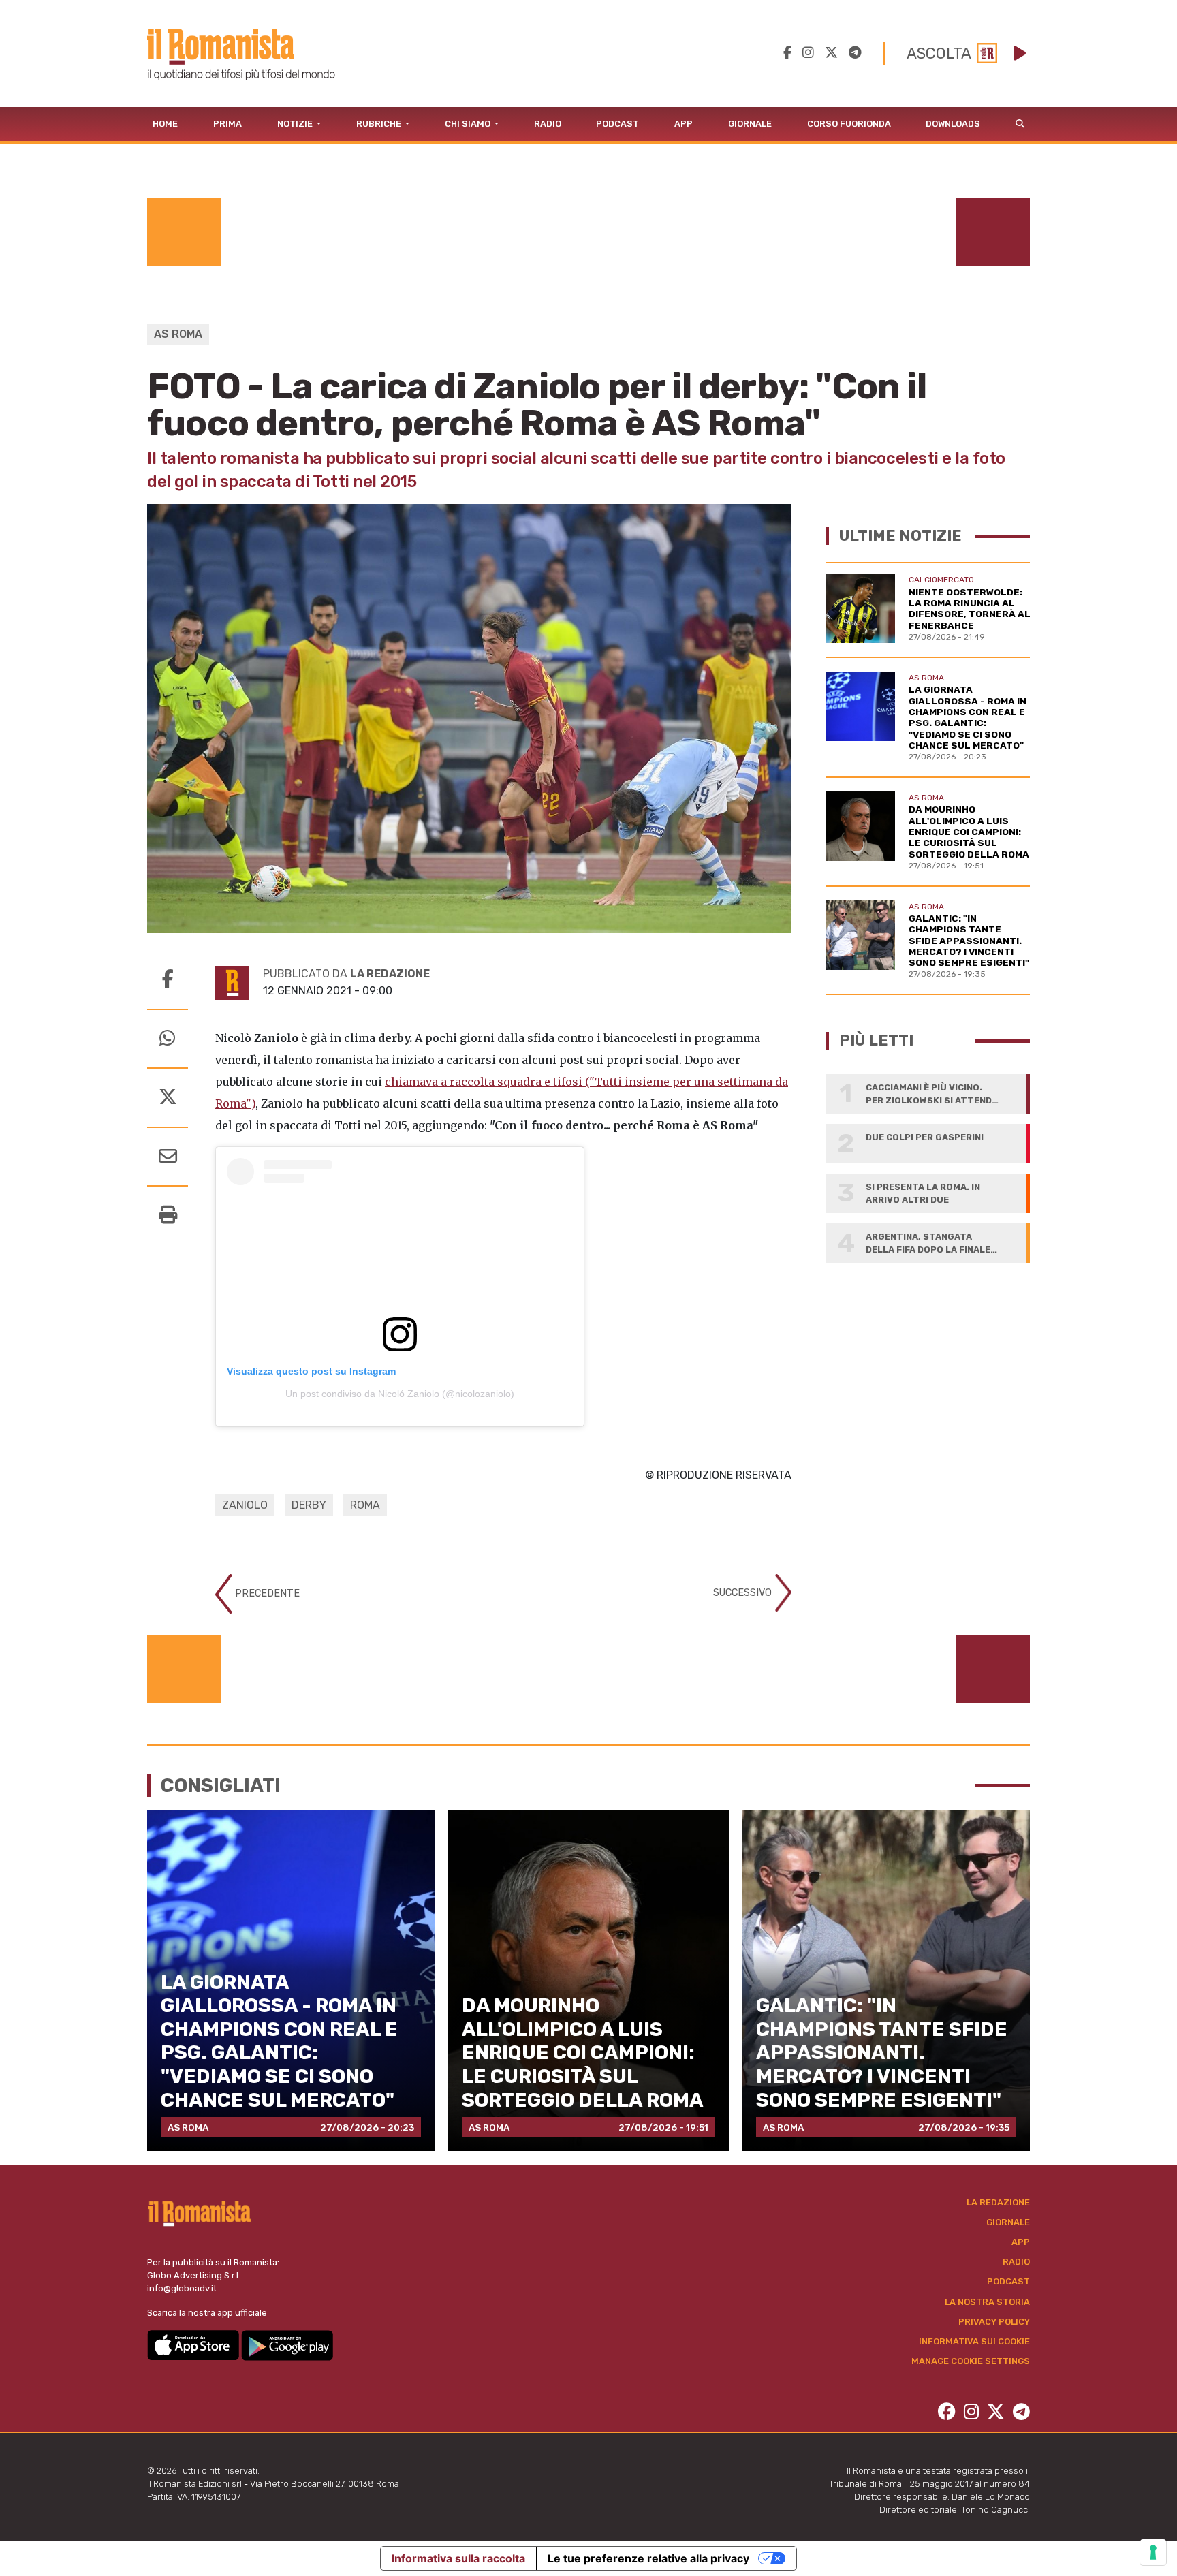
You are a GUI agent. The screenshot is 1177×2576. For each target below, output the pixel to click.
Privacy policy (994, 2322)
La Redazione (998, 2202)
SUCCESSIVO (744, 1592)
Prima (227, 124)
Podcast (617, 124)
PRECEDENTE (266, 1593)
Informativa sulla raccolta (458, 2558)
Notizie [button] (296, 124)
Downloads (953, 124)
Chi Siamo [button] (469, 124)
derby (309, 1505)
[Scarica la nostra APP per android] (287, 2345)
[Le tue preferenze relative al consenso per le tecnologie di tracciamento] (1153, 2552)
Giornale (750, 124)
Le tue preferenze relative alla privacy (648, 2558)
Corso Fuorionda (849, 124)
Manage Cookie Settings (971, 2361)
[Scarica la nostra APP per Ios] (194, 2345)
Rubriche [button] (380, 124)
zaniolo (245, 1505)
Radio (548, 124)
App (684, 124)
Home (165, 124)
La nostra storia (987, 2302)
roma (365, 1505)
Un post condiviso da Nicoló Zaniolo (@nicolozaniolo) (400, 1394)
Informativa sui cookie (974, 2341)
